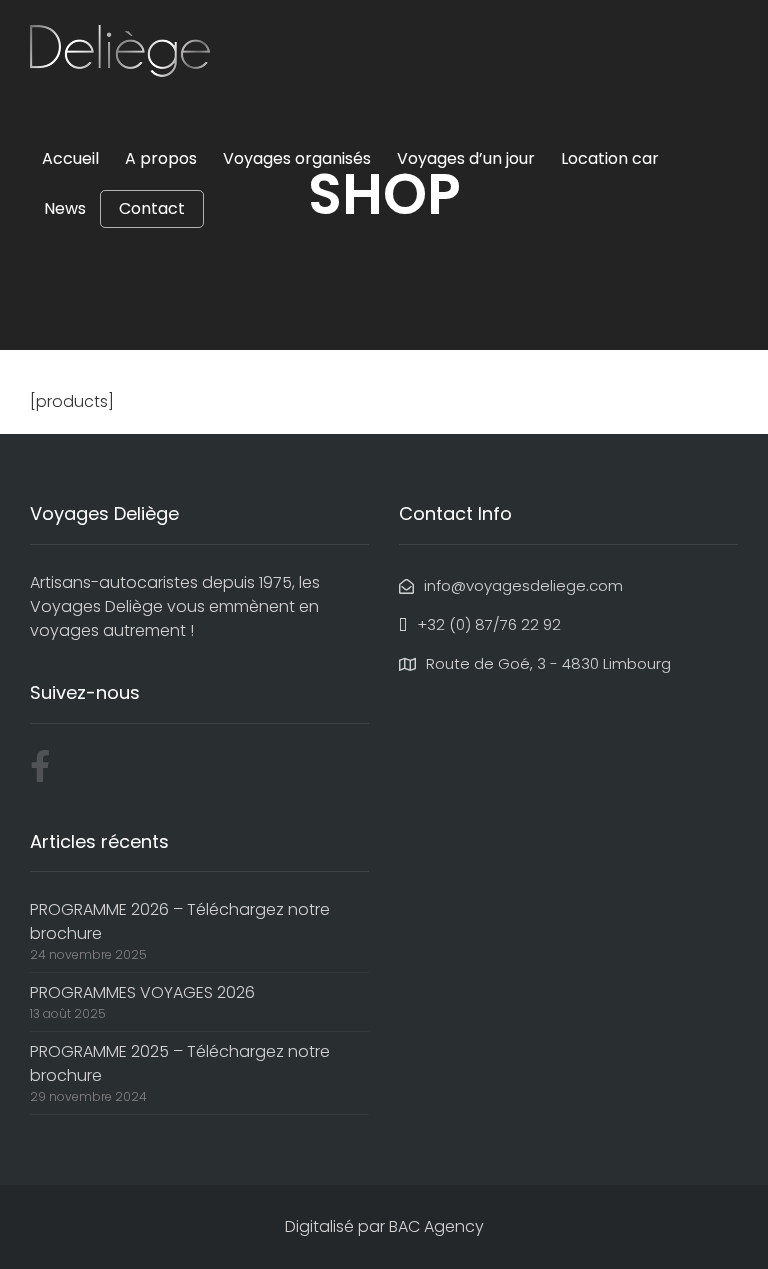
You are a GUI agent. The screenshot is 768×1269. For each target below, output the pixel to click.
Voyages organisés (297, 158)
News (65, 208)
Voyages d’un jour (466, 158)
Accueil (70, 158)
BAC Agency (436, 1226)
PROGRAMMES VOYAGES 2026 (142, 992)
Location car (610, 158)
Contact (152, 209)
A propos (161, 158)
